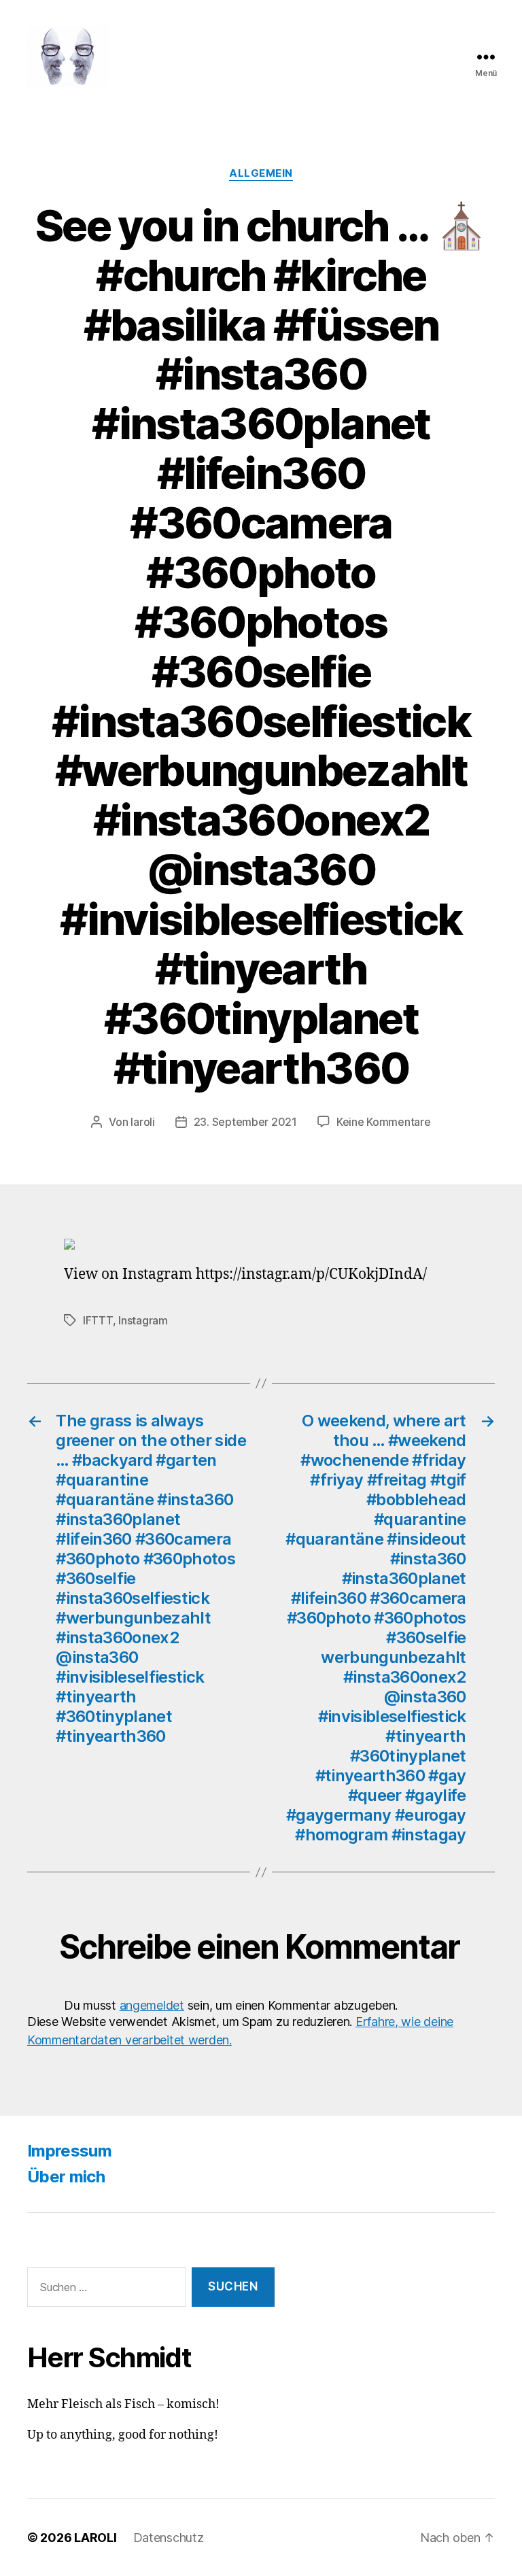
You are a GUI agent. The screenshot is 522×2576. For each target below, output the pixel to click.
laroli (142, 1122)
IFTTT (98, 1320)
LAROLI (95, 2538)
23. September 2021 (245, 1122)
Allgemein (261, 173)
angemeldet (152, 2005)
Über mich (66, 2177)
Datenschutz (169, 2538)
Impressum (69, 2151)
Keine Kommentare (384, 1122)
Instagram (143, 1320)
